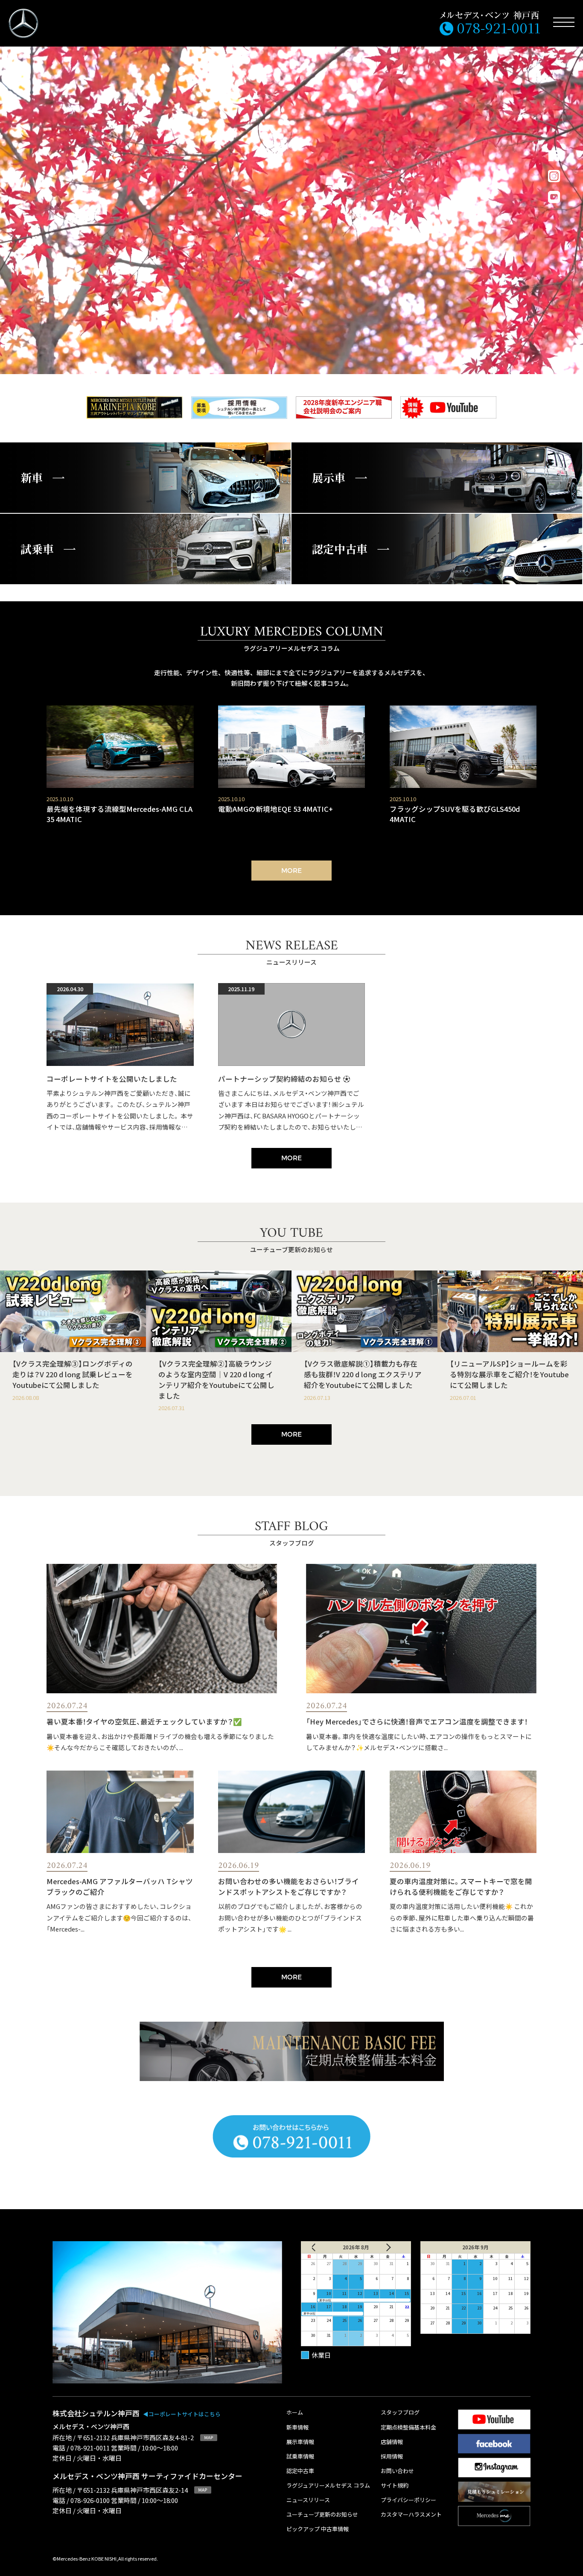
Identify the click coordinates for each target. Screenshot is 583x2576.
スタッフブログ (400, 2413)
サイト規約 (395, 2486)
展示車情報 (300, 2442)
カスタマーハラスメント (411, 2515)
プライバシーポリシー (408, 2500)
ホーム (295, 2413)
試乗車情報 (300, 2457)
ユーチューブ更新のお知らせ (322, 2515)
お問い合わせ (397, 2471)
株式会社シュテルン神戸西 (137, 2413)
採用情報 (392, 2457)
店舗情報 (392, 2442)
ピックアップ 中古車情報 (318, 2529)
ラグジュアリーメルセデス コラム (328, 2486)
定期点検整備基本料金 (408, 2428)
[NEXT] (392, 2247)
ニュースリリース (308, 2500)
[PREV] (320, 2247)
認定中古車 (300, 2471)
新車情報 (297, 2428)
